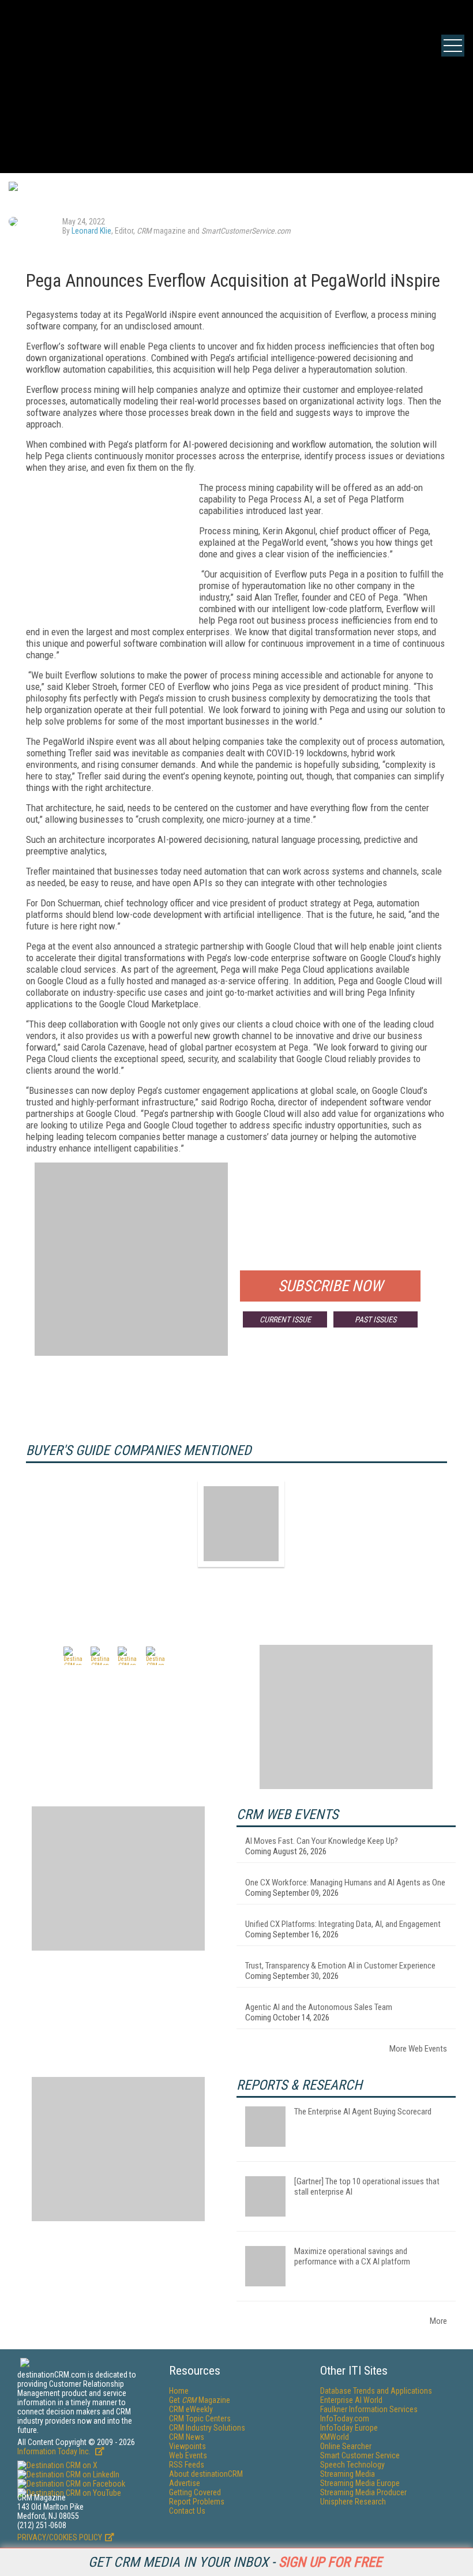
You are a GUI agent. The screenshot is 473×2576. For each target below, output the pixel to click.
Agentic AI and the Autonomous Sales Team (319, 2007)
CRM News (187, 2437)
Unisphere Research (353, 2502)
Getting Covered (195, 2492)
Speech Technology (352, 2465)
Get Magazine (200, 2400)
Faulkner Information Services (369, 2409)
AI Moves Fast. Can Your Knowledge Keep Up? (322, 1841)
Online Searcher (346, 2446)
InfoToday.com (345, 2418)
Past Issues (376, 1319)
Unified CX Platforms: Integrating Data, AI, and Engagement (343, 1924)
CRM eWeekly (191, 2409)
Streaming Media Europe (360, 2483)
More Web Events (418, 2049)
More (438, 2321)
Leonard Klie (91, 231)
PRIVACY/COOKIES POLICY (60, 2537)
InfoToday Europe (349, 2428)
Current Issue (285, 1319)
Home (179, 2391)
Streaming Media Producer (363, 2492)
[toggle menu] (453, 46)
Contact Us (187, 2511)
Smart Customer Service (360, 2455)
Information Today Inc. (55, 2451)
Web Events (188, 2455)
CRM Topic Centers (200, 2418)
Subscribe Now (331, 1286)
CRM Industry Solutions (207, 2428)
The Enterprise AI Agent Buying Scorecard (363, 2112)
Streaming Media (348, 2474)
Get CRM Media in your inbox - (235, 2562)
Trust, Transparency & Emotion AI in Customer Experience (340, 1966)
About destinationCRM (206, 2474)
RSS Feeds (187, 2465)
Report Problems (197, 2502)
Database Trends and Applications (376, 2391)
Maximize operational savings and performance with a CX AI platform (352, 2256)
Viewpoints (187, 2446)
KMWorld (335, 2437)
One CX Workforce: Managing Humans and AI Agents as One (345, 1883)
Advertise (185, 2483)
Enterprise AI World (351, 2400)
